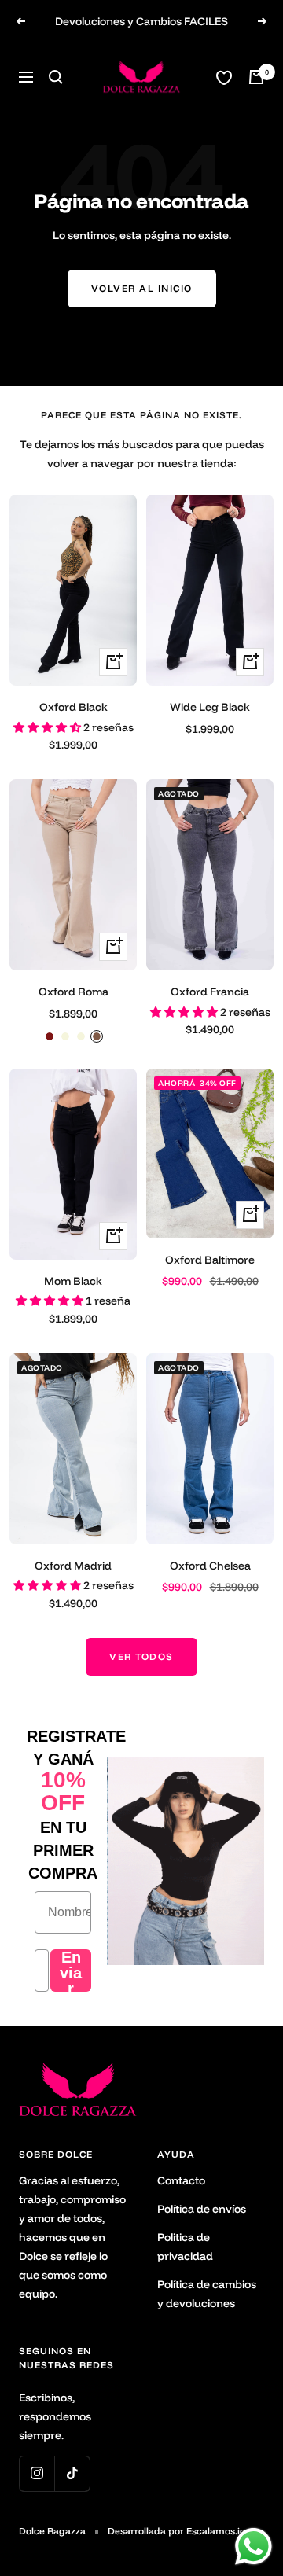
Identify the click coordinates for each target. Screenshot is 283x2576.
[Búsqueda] (56, 77)
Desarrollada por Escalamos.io (176, 2531)
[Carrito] (256, 77)
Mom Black (73, 1281)
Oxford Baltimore (210, 1260)
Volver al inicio (142, 288)
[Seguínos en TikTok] (72, 2473)
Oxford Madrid (73, 1566)
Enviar (71, 1971)
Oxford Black (74, 707)
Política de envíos (202, 2209)
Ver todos (141, 1656)
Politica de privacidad (185, 2247)
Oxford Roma (74, 992)
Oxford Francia (210, 992)
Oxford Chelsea (210, 1566)
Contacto (181, 2180)
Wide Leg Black (210, 707)
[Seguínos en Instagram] (37, 2473)
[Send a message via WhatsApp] (254, 2547)
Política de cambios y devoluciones (207, 2294)
